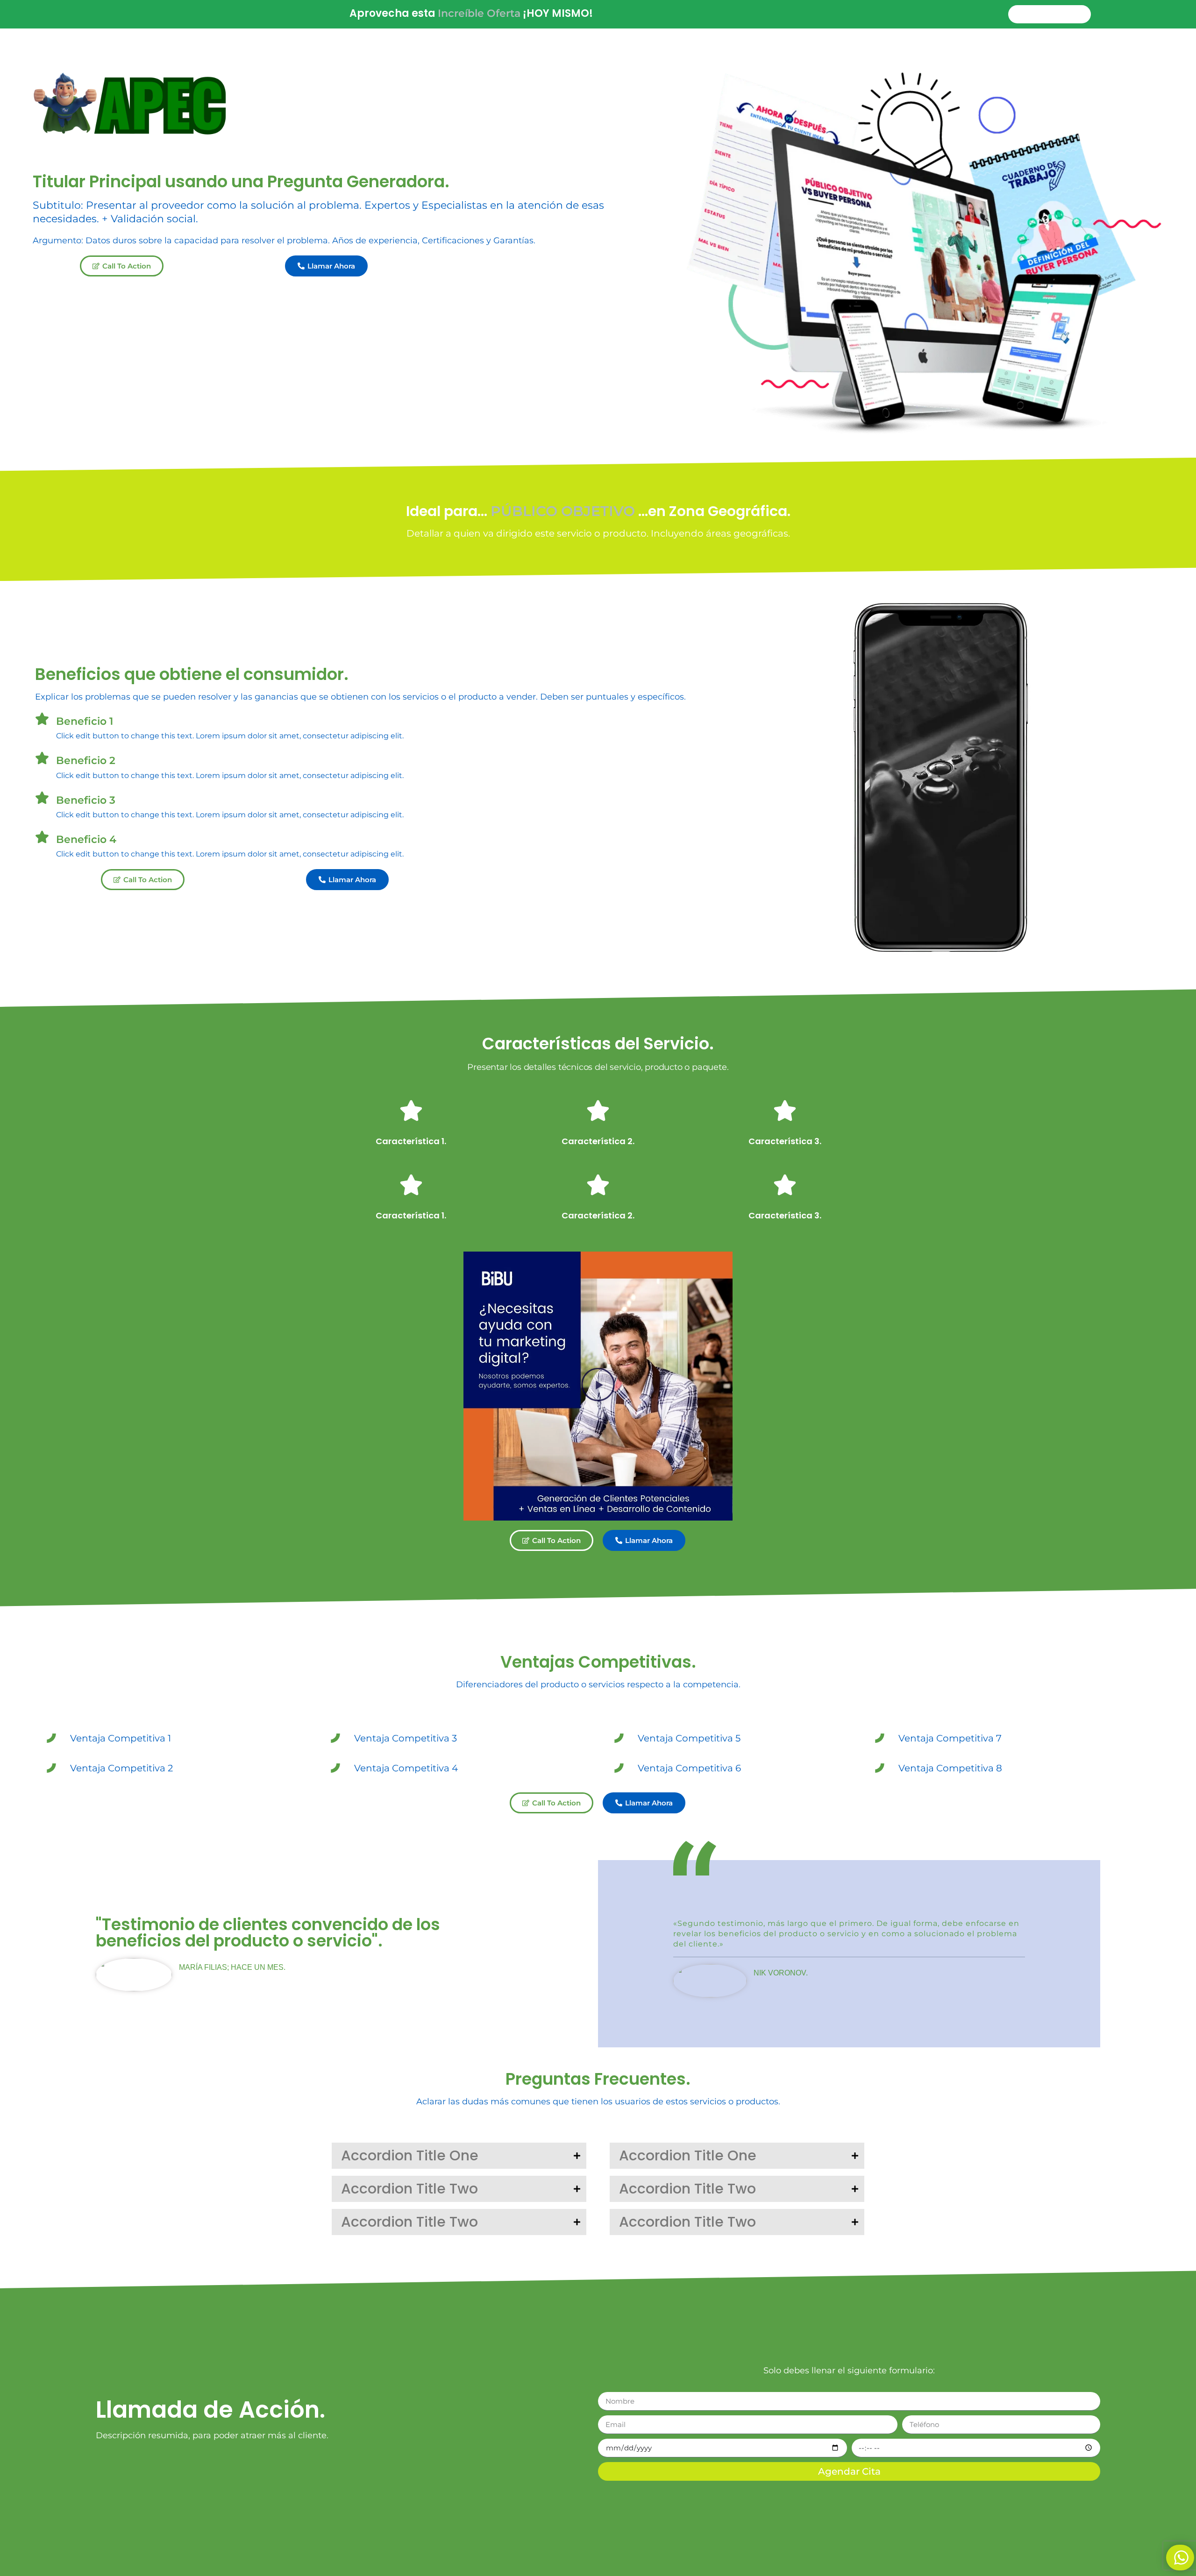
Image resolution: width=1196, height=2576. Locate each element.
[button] (598, 1386)
